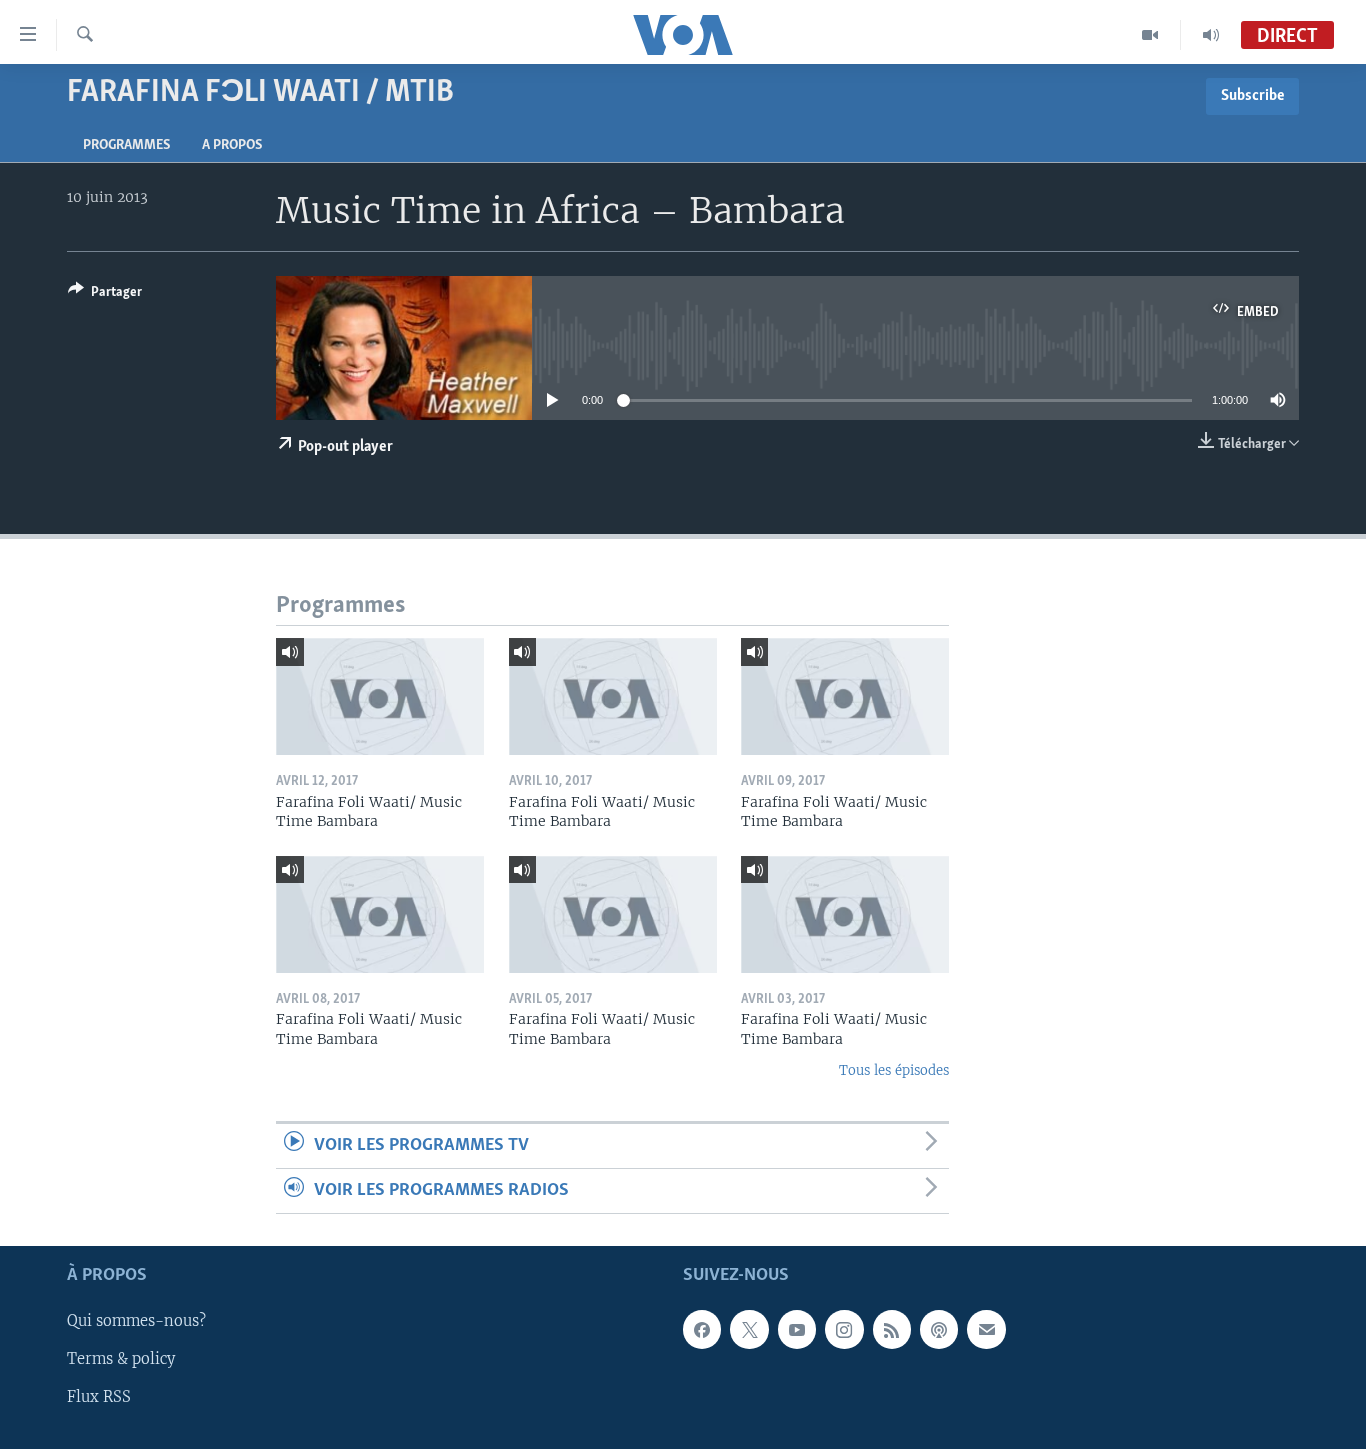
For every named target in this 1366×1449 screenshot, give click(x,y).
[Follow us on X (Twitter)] (749, 1330)
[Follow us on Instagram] (844, 1330)
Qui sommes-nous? (136, 1322)
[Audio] (1211, 35)
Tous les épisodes (894, 1070)
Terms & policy (121, 1360)
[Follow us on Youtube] (797, 1330)
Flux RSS (99, 1398)
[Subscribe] (986, 1330)
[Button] (105, 295)
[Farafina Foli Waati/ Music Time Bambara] (380, 696)
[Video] (1150, 35)
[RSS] (892, 1330)
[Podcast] (939, 1330)
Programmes (126, 145)
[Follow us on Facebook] (702, 1330)
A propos (232, 145)
